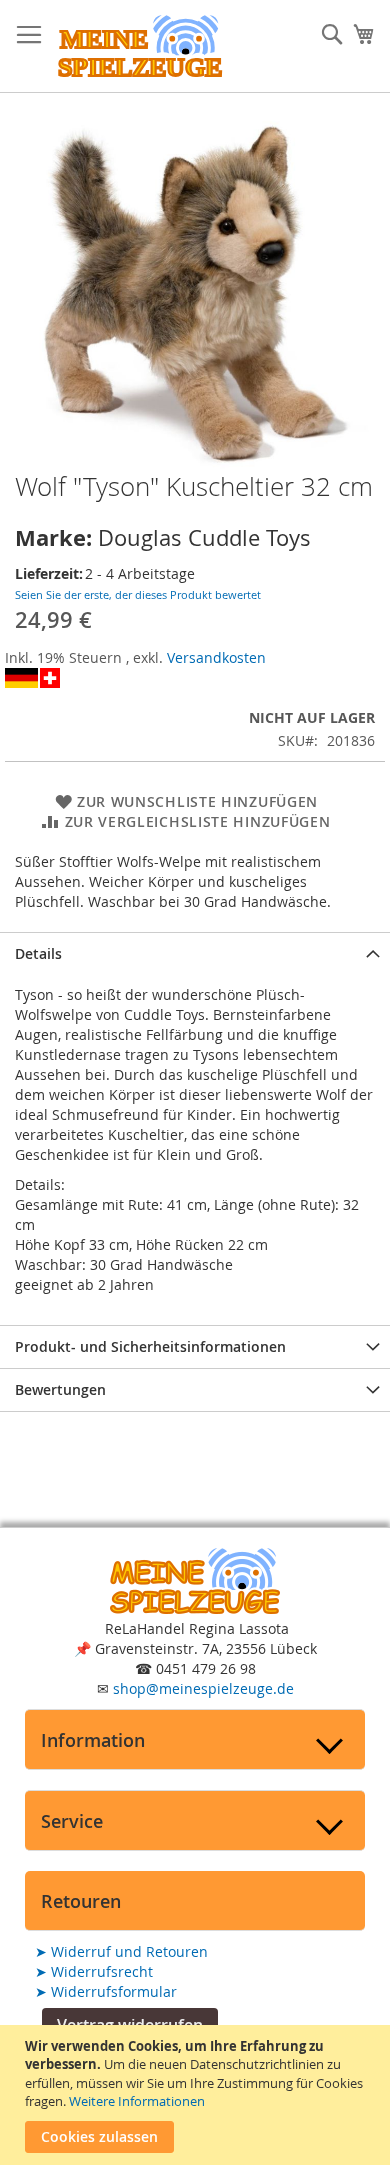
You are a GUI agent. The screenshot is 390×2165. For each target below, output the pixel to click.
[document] (197, 2095)
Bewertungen (60, 1389)
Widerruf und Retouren (121, 1951)
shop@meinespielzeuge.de (203, 1688)
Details (38, 953)
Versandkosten (216, 657)
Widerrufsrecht (94, 1971)
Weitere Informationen (137, 2101)
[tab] (195, 953)
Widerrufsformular (106, 1991)
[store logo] (140, 46)
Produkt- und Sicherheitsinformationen (150, 1346)
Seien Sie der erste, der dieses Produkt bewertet (138, 594)
